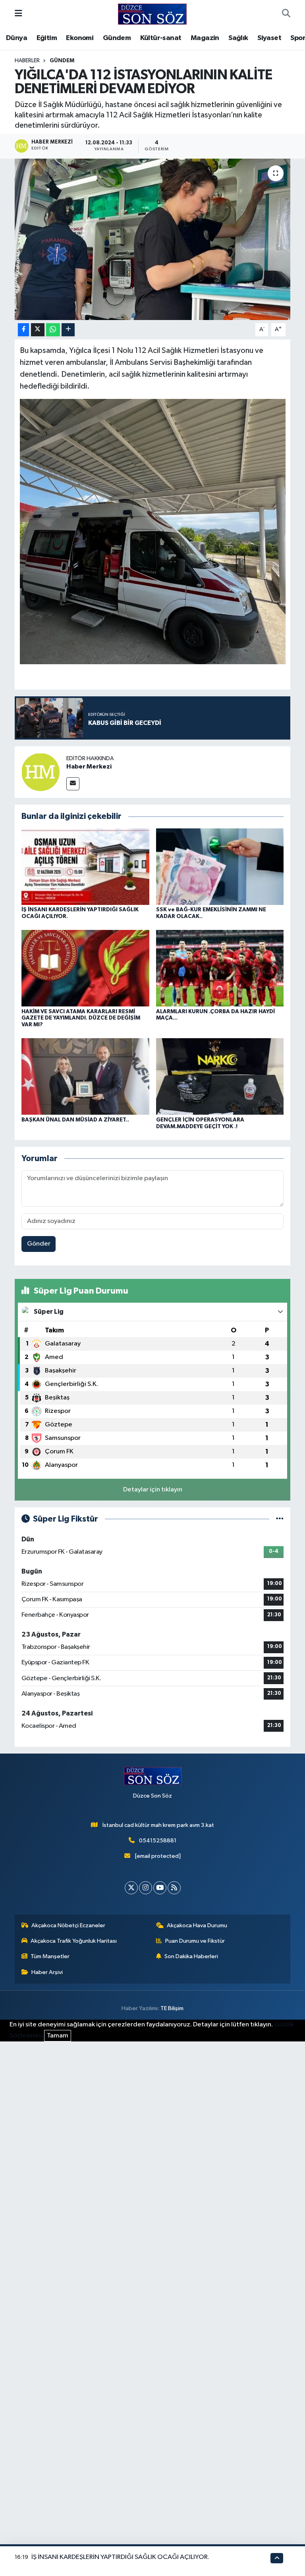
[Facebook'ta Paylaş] (23, 330)
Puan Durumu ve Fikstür (195, 1941)
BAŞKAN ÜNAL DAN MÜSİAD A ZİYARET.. (75, 1120)
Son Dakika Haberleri (191, 1956)
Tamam (58, 2036)
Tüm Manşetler (50, 1956)
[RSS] (174, 1888)
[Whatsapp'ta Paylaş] (53, 330)
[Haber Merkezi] (41, 772)
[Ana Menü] (18, 14)
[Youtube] (160, 1888)
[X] (131, 1888)
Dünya (16, 38)
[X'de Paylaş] (38, 330)
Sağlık (238, 38)
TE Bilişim (172, 2008)
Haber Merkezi (89, 767)
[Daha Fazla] (68, 330)
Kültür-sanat (161, 38)
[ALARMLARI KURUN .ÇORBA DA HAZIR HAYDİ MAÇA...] (220, 968)
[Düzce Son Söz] (152, 14)
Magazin (205, 38)
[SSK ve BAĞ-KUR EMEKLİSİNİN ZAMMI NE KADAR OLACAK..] (220, 866)
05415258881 (158, 1841)
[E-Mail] (73, 784)
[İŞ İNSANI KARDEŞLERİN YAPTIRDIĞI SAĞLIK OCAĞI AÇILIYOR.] (85, 866)
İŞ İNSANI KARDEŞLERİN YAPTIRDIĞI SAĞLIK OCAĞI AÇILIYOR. (120, 2557)
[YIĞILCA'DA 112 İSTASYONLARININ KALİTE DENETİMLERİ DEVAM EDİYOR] (153, 239)
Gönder (39, 1244)
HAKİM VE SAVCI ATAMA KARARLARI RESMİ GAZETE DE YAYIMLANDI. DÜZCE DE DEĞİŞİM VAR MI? (81, 1018)
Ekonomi (80, 38)
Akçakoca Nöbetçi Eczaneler (68, 1925)
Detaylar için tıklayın (153, 1490)
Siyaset (269, 38)
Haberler (27, 61)
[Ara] (286, 14)
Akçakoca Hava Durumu (197, 1925)
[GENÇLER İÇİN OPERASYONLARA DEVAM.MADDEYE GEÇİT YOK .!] (220, 1076)
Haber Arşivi (47, 1972)
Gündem (117, 38)
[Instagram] (146, 1888)
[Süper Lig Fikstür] (280, 1519)
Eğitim (47, 38)
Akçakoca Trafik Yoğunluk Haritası (74, 1941)
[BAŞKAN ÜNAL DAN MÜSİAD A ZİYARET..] (85, 1076)
